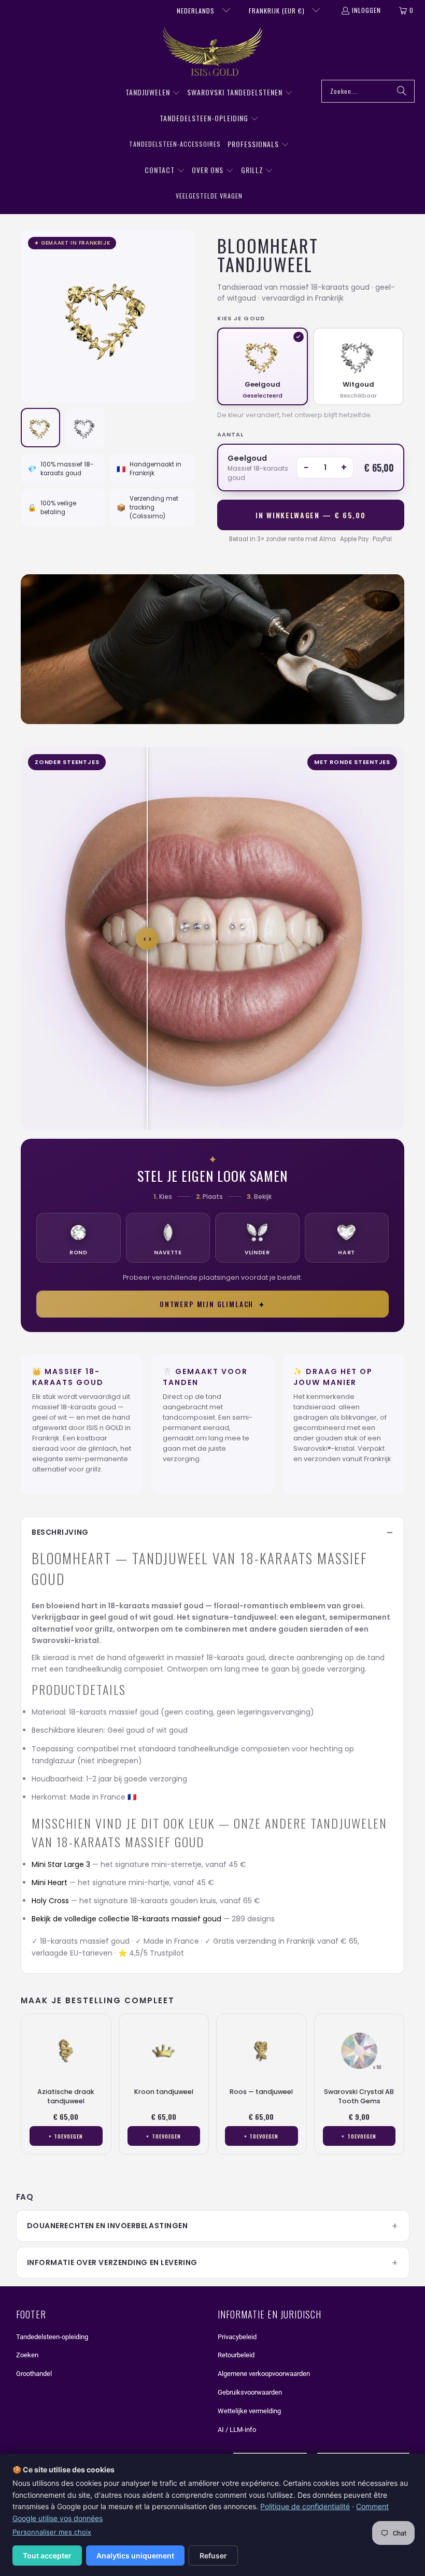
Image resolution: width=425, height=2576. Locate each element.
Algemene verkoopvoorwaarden (264, 2374)
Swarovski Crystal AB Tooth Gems (359, 2096)
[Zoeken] (402, 91)
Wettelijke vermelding (249, 2411)
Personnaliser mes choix (52, 2532)
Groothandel (34, 2374)
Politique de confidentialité (305, 2506)
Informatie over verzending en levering (112, 2262)
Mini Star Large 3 (61, 1864)
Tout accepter (47, 2556)
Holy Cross (50, 1901)
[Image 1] (40, 428)
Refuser (213, 2556)
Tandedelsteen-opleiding (52, 2337)
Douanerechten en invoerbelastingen (108, 2226)
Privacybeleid (237, 2337)
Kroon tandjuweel (164, 2092)
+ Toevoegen (66, 2136)
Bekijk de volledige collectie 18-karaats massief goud (126, 1919)
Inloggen (366, 10)
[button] (153, 93)
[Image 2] (85, 428)
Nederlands (197, 11)
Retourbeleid (236, 2355)
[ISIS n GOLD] (213, 53)
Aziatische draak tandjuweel (66, 2096)
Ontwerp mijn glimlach (212, 1304)
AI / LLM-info (237, 2430)
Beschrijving (60, 1532)
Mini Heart (49, 1883)
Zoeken (27, 2355)
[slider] (147, 939)
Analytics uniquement (135, 2556)
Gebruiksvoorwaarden (250, 2392)
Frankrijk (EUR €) (278, 11)
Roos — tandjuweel (261, 2092)
